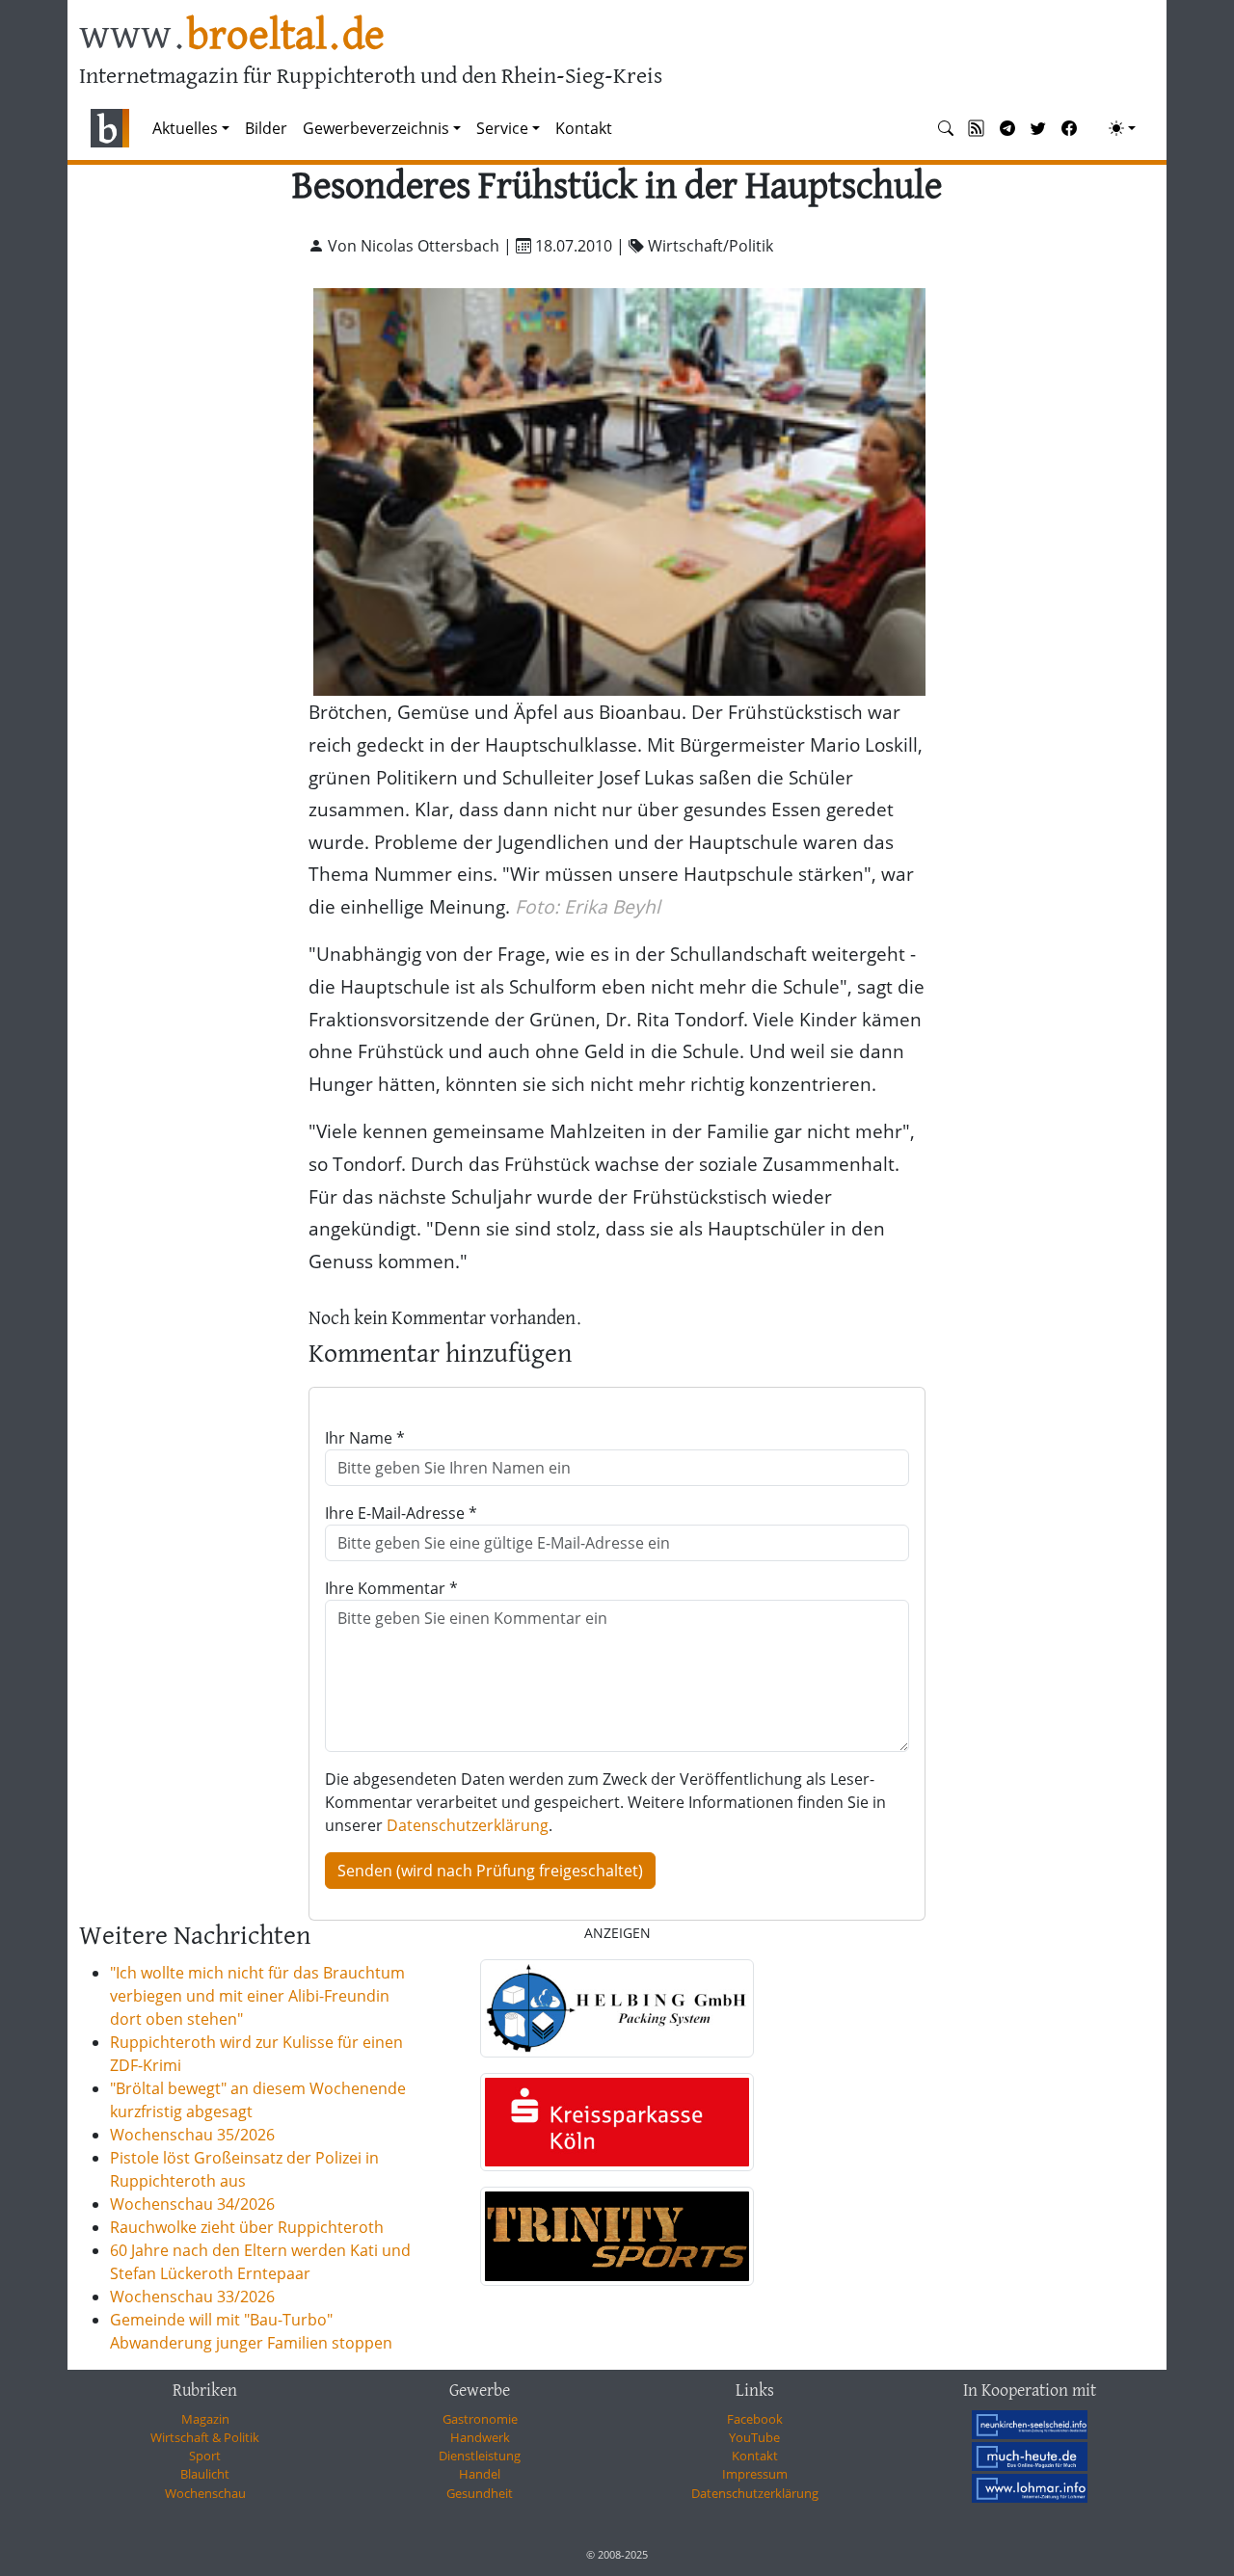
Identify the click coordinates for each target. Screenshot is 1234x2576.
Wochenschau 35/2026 (192, 2135)
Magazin (205, 2419)
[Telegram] (1007, 128)
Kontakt (584, 128)
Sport (205, 2456)
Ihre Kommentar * (391, 1588)
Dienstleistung (480, 2456)
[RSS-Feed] (977, 128)
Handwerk (480, 2437)
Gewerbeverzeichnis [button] (376, 128)
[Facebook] (1069, 128)
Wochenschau (205, 2493)
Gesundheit (480, 2493)
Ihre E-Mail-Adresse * (401, 1513)
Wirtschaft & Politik (205, 2437)
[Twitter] (1038, 128)
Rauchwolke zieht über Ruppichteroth (247, 2227)
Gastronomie (480, 2419)
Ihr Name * (365, 1438)
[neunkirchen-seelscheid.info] (1030, 2425)
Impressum (755, 2474)
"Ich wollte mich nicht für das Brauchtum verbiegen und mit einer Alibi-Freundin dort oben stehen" (257, 1996)
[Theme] (1122, 128)
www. (232, 37)
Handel (480, 2474)
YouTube (754, 2437)
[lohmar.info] (1030, 2488)
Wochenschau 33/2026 (192, 2297)
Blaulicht (205, 2474)
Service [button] (502, 128)
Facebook (755, 2419)
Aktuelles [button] (185, 128)
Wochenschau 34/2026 (192, 2204)
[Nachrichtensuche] (946, 128)
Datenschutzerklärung (468, 1825)
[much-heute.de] (1030, 2456)
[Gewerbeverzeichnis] (617, 2008)
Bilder (266, 128)
